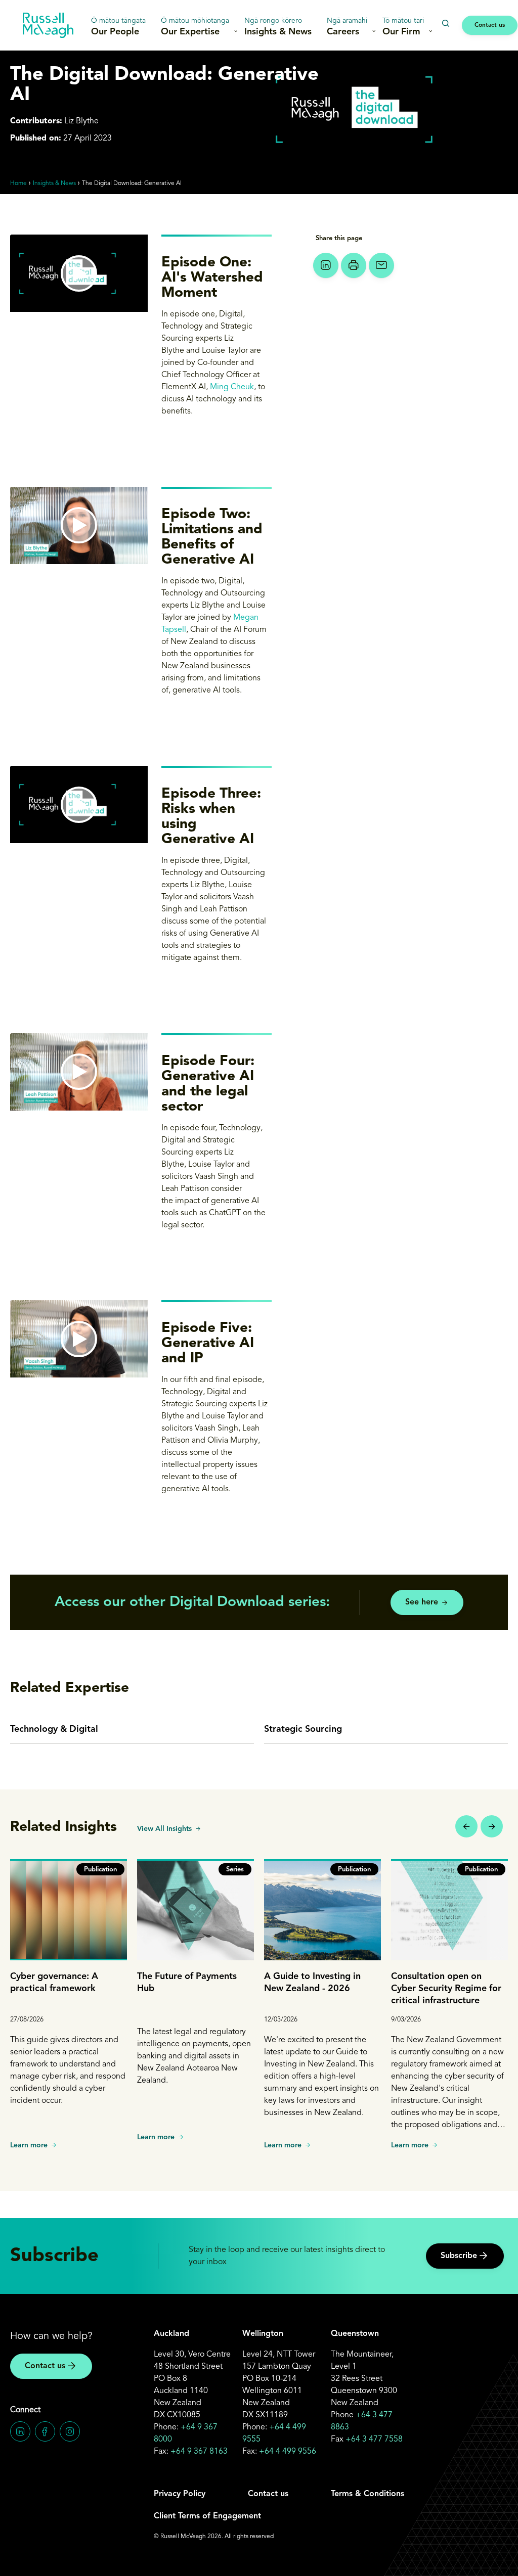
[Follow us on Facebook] (45, 2431)
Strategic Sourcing (303, 1729)
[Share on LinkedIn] (326, 265)
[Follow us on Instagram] (70, 2431)
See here (422, 1602)
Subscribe (459, 2256)
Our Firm (403, 27)
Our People (118, 27)
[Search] (445, 24)
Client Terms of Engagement (207, 2516)
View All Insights (164, 1829)
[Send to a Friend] (381, 265)
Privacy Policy (180, 2494)
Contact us (490, 25)
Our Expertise (195, 27)
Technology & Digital (54, 1729)
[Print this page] (354, 265)
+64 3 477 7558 (374, 2440)
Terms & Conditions (368, 2494)
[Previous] (466, 1826)
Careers (347, 27)
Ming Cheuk (232, 387)
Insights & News (278, 27)
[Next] (492, 1826)
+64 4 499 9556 (288, 2452)
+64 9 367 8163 (199, 2452)
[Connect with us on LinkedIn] (20, 2431)
